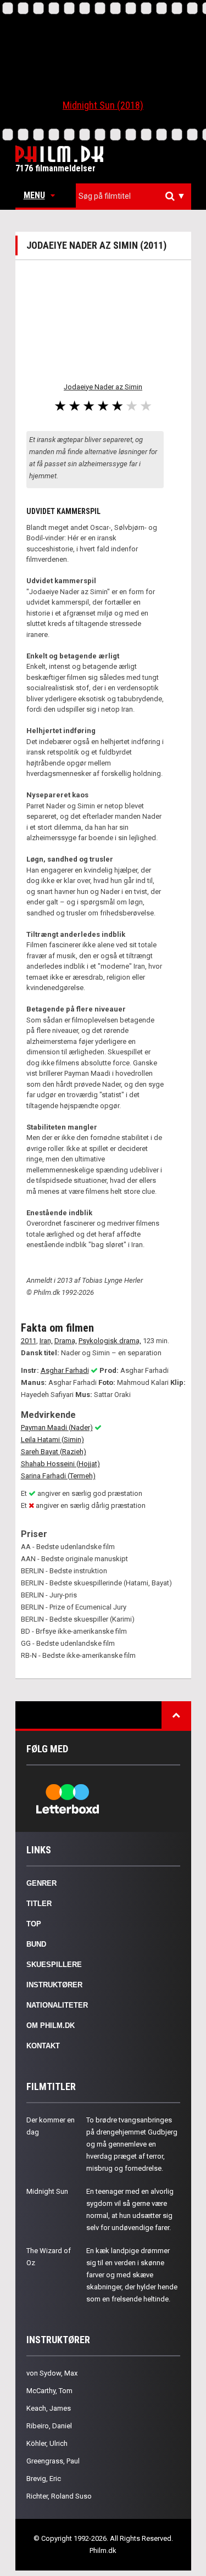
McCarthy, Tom (49, 2391)
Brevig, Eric (44, 2479)
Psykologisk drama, (110, 1341)
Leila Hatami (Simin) (52, 1440)
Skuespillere (54, 1965)
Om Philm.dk (51, 2025)
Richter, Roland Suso (59, 2496)
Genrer (41, 1883)
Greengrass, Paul (53, 2461)
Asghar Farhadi (65, 1370)
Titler (39, 1904)
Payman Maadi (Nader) (57, 1427)
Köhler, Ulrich (47, 2443)
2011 (29, 1341)
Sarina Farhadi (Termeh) (58, 1476)
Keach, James (49, 2408)
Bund (36, 1944)
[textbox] (136, 196)
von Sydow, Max (52, 2373)
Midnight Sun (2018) (103, 105)
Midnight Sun (47, 2191)
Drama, (66, 1341)
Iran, (46, 1341)
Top (34, 1924)
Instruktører (54, 1985)
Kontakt (43, 2046)
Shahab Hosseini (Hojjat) (60, 1464)
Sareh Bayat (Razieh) (54, 1452)
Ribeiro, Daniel (49, 2426)
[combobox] (133, 196)
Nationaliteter (57, 2005)
